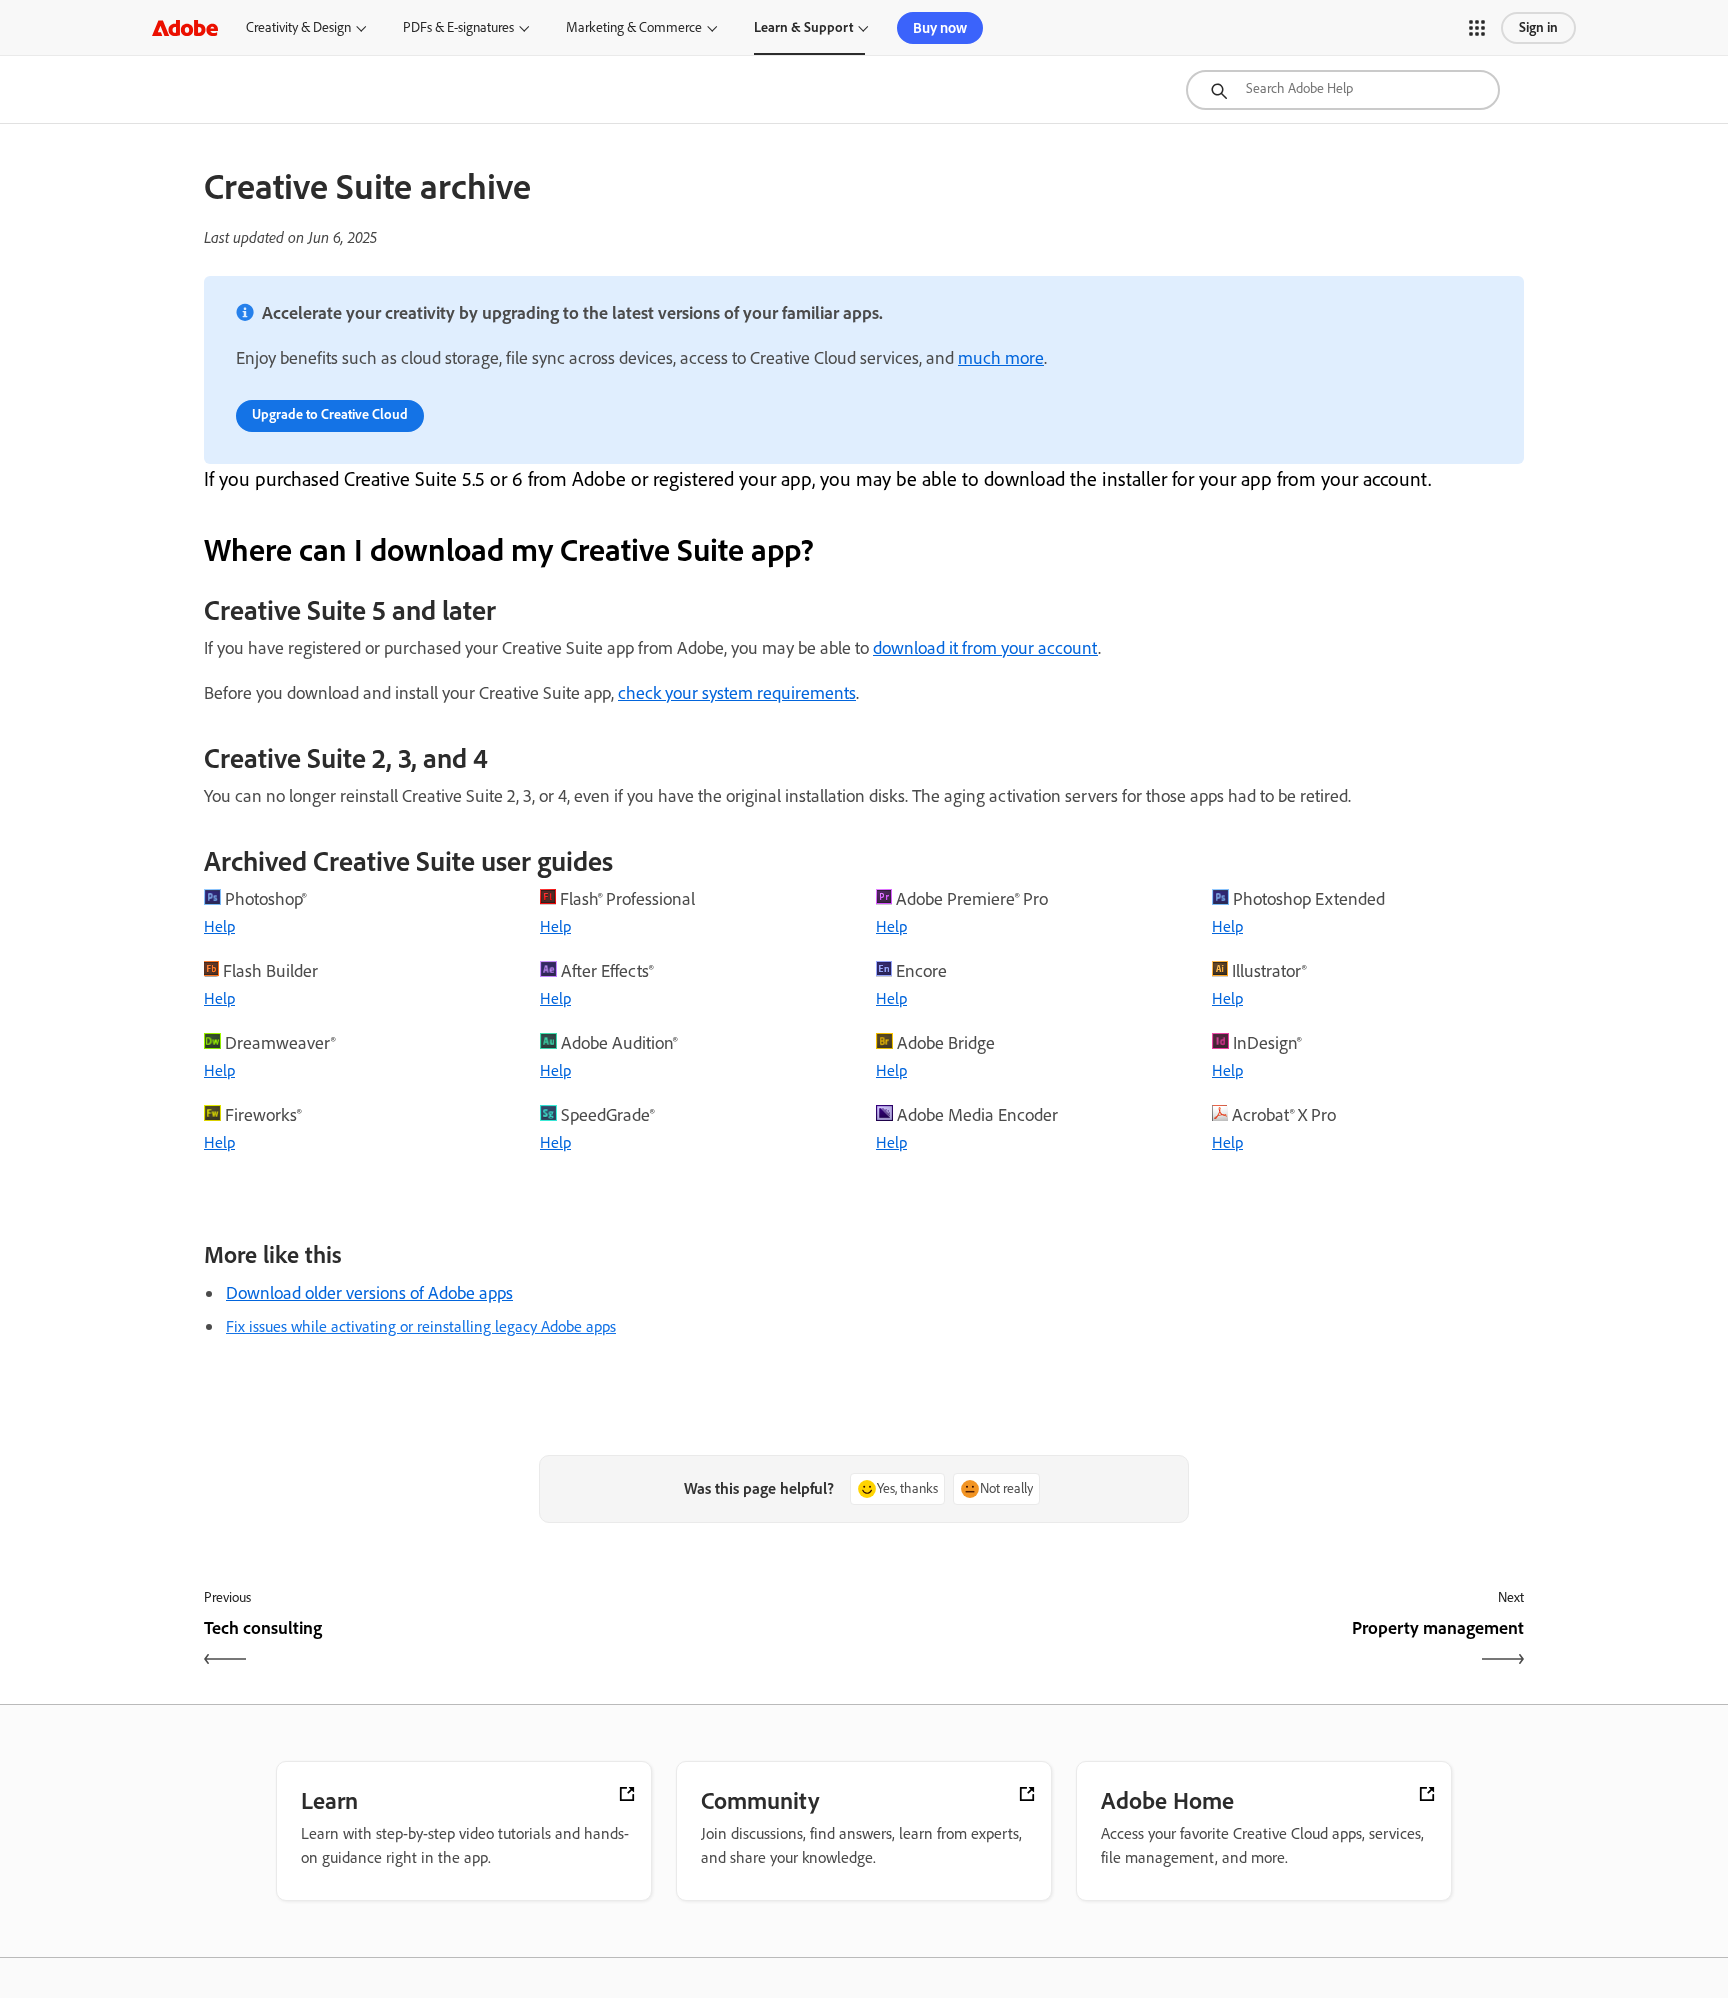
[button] (1477, 28)
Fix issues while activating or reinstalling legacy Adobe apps (421, 1326)
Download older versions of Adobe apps (369, 1293)
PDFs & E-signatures (458, 27)
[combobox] (1343, 90)
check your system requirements (737, 693)
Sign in (1538, 27)
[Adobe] (185, 27)
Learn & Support (803, 27)
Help (219, 926)
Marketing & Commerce (634, 27)
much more (1001, 358)
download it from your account (985, 648)
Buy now (940, 28)
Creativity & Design (298, 27)
